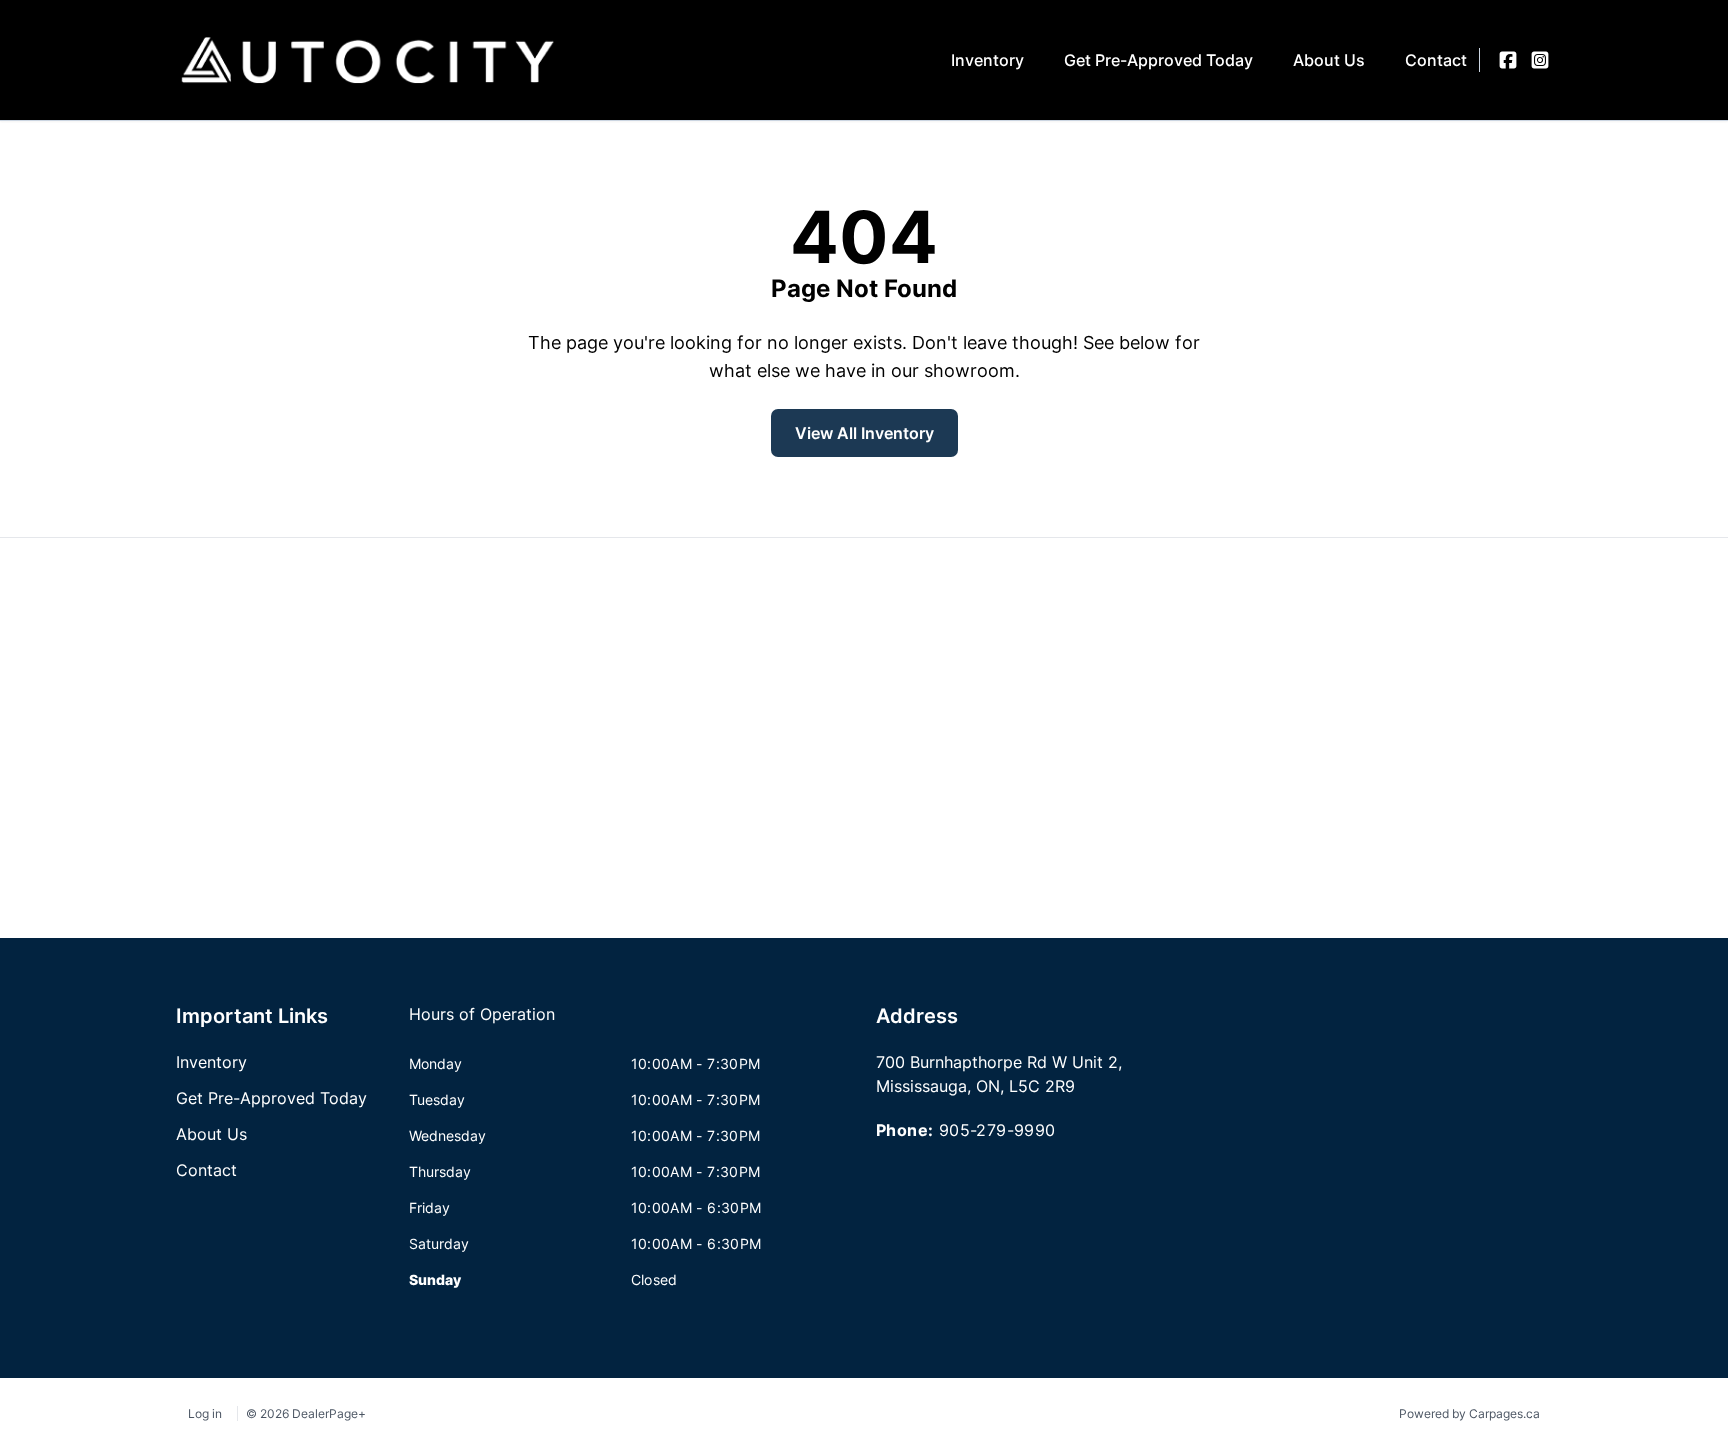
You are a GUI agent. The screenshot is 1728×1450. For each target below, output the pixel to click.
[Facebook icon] (1508, 60)
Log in (205, 1413)
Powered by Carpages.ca (1469, 1413)
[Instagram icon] (1540, 60)
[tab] (482, 1024)
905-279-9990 (997, 1130)
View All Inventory (864, 433)
